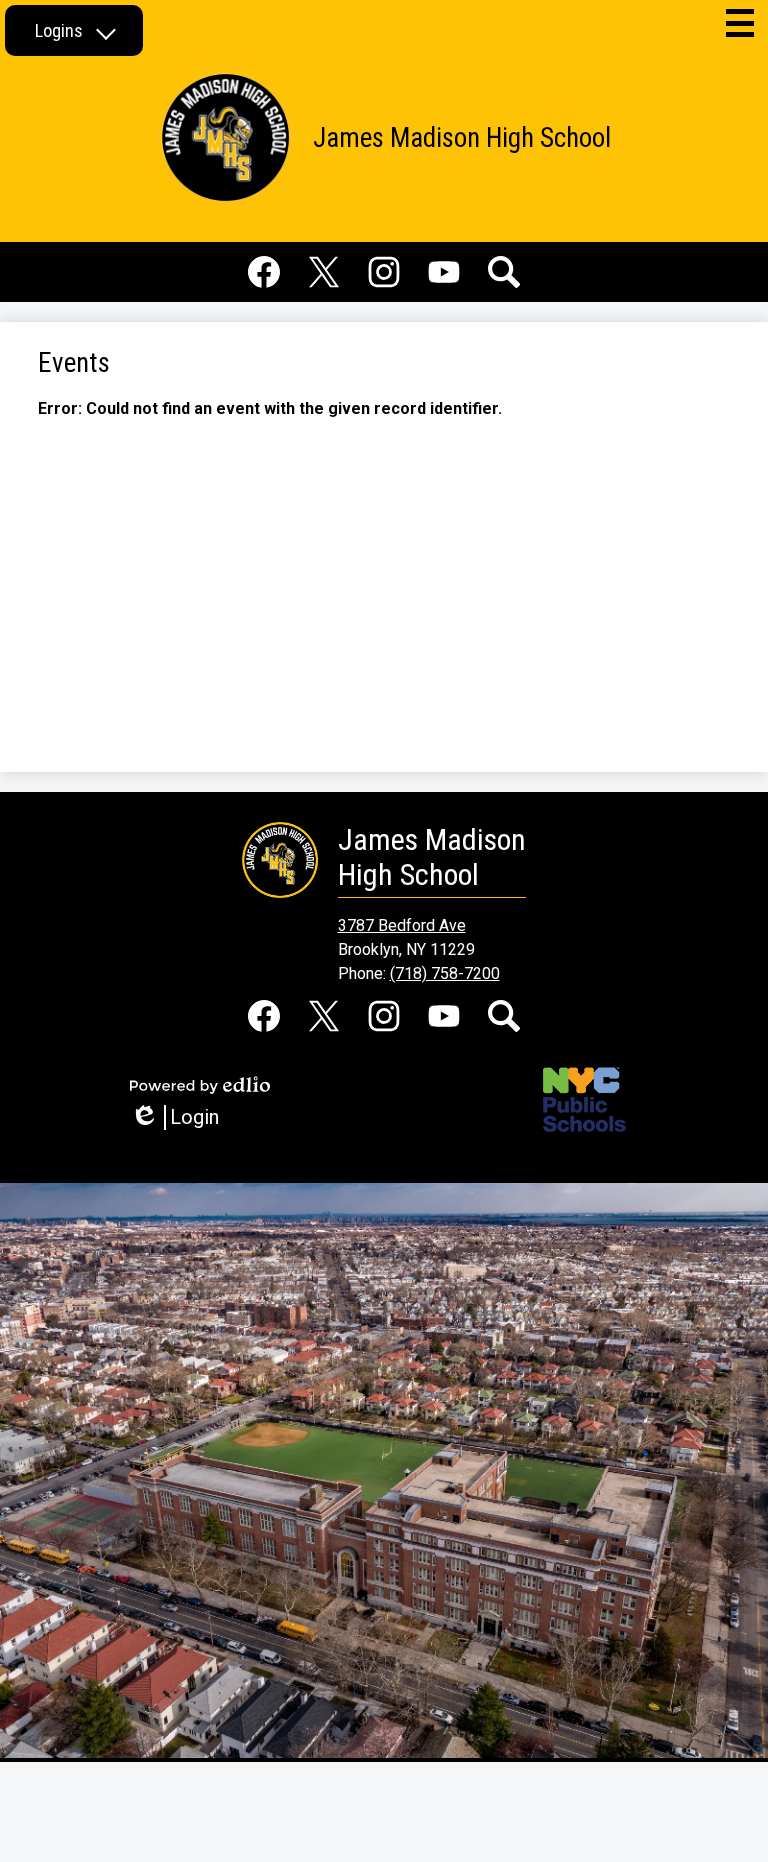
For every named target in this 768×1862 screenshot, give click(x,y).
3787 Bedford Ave (402, 925)
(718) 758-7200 (445, 973)
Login (181, 1117)
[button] (74, 30)
